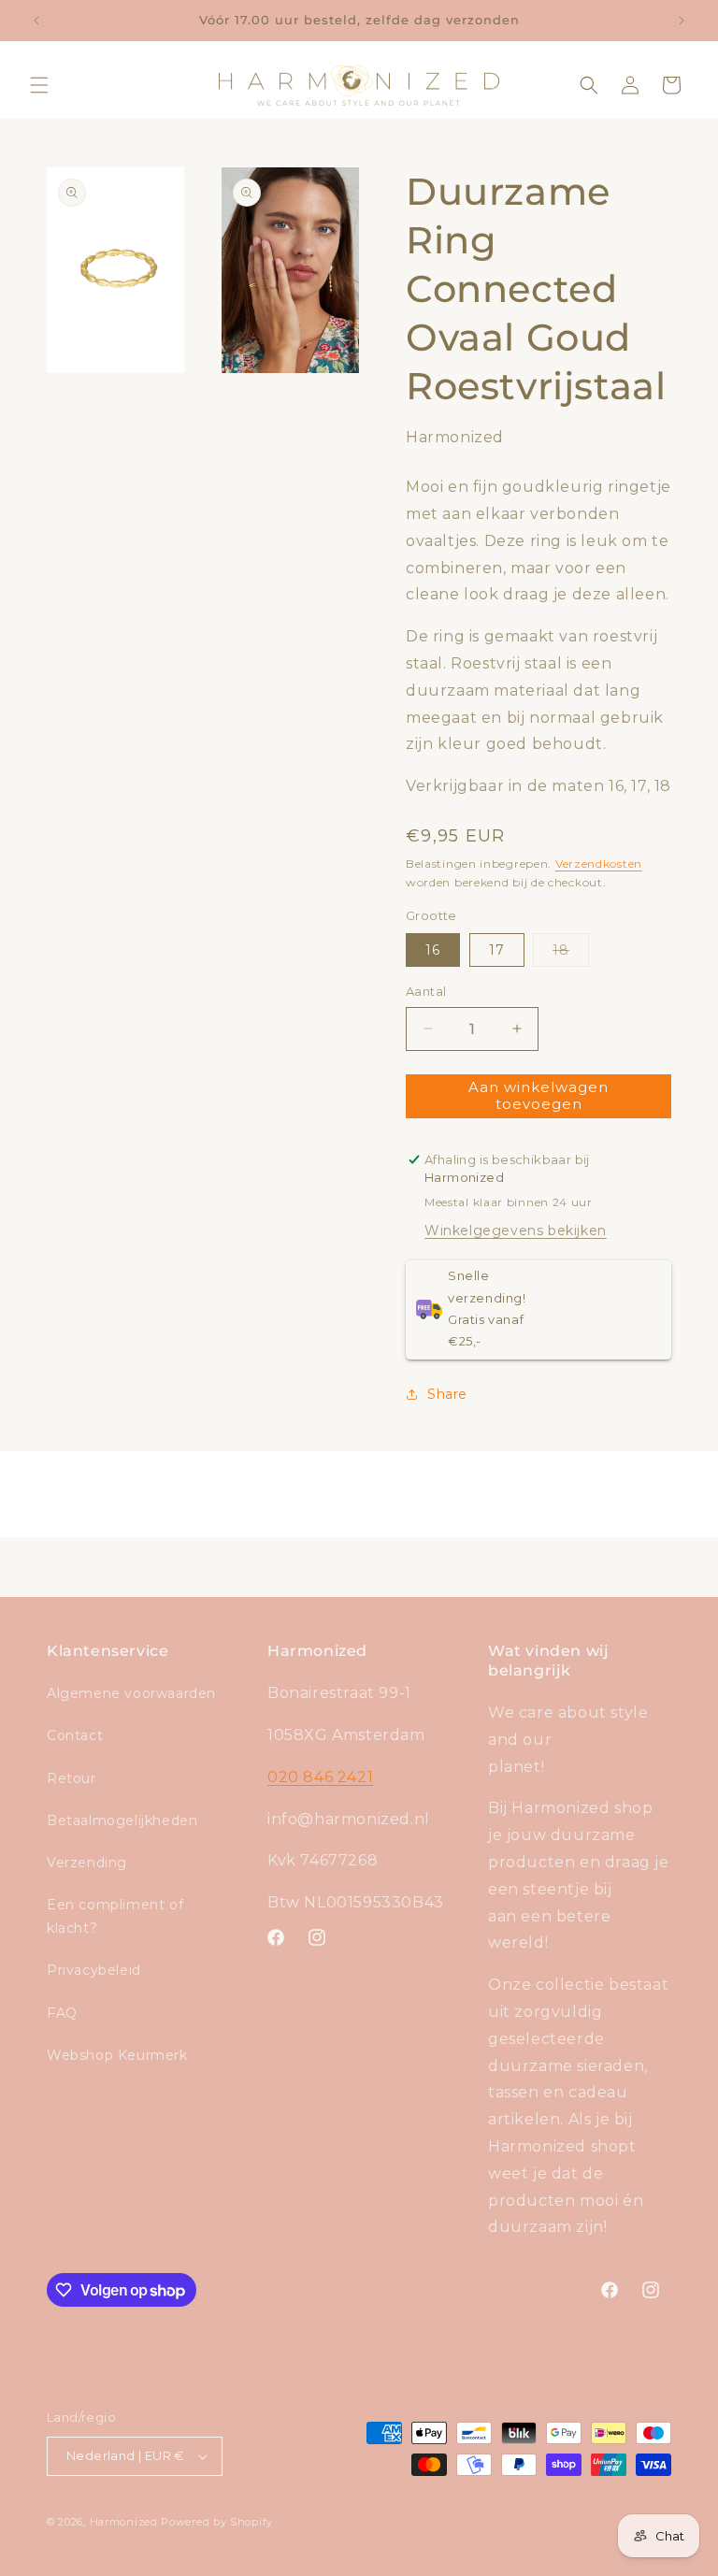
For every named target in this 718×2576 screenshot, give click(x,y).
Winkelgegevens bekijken (516, 1230)
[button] (39, 85)
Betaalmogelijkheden (122, 1820)
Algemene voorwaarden (131, 1693)
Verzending (87, 1863)
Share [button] (447, 1394)
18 (571, 954)
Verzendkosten (599, 863)
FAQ (62, 2013)
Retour (72, 1778)
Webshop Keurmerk (117, 2055)
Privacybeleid (94, 1970)
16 (433, 950)
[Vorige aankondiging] (36, 21)
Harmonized (126, 2522)
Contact (75, 1735)
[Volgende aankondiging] (682, 21)
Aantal (426, 991)
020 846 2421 (320, 1777)
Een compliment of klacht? (115, 1916)
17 (497, 950)
